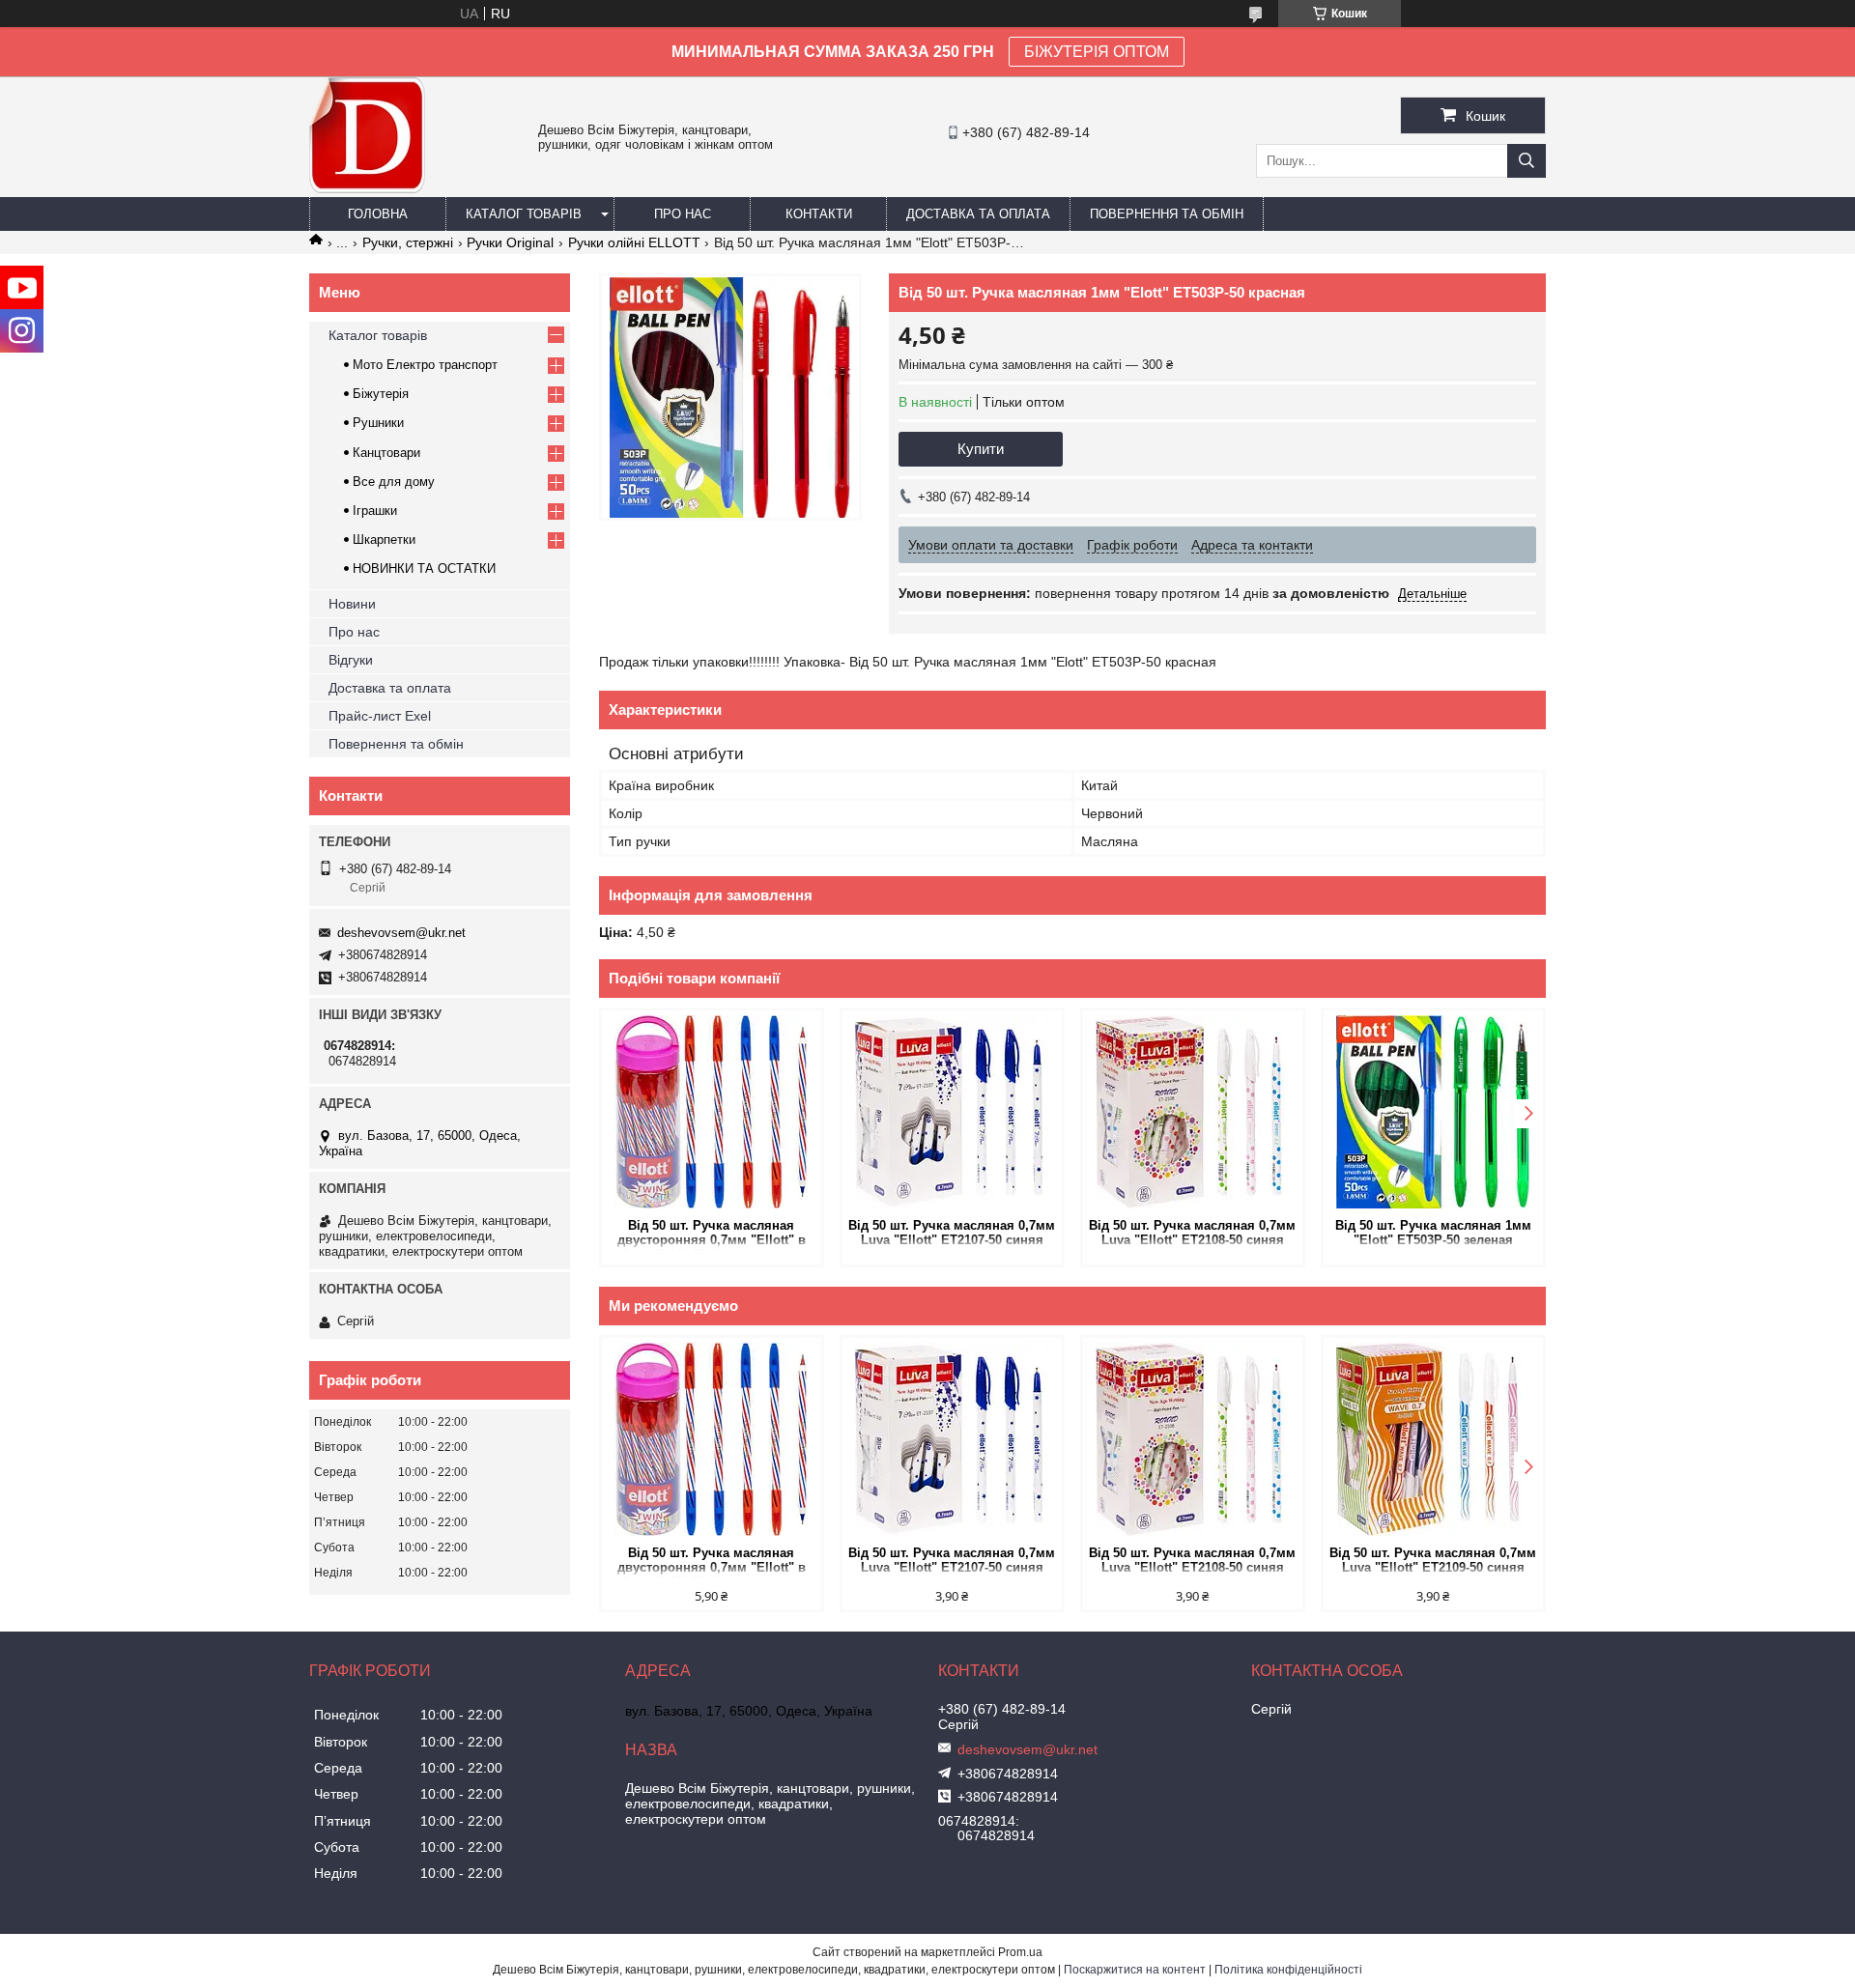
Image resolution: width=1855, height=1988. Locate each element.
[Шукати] (1527, 161)
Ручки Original (510, 242)
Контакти (819, 214)
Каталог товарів (524, 214)
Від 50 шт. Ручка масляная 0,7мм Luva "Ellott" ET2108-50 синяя (1192, 1233)
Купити (981, 449)
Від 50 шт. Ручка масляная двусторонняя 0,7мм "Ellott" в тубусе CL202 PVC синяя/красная (711, 1234)
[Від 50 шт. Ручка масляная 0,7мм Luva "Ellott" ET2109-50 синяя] (1433, 1439)
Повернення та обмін (1167, 214)
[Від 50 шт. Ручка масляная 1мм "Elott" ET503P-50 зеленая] (1433, 1112)
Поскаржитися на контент (1135, 1970)
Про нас (683, 214)
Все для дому (394, 482)
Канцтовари (386, 453)
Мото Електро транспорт (425, 365)
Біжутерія (381, 394)
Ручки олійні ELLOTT (634, 242)
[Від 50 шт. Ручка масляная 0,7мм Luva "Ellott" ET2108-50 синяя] (1193, 1112)
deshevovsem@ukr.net (401, 933)
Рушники (378, 423)
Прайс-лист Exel (380, 716)
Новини (352, 604)
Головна (378, 214)
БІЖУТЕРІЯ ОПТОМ (1097, 52)
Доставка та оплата (978, 214)
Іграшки (375, 511)
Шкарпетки (384, 540)
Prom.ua (1020, 1952)
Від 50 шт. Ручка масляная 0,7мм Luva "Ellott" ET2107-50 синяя (952, 1233)
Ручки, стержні (408, 242)
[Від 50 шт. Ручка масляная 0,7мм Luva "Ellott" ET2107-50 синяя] (952, 1112)
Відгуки (351, 660)
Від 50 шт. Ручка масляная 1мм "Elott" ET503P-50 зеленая (1433, 1233)
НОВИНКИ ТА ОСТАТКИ (424, 568)
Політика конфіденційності (1288, 1970)
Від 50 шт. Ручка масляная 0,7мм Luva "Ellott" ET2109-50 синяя (1433, 1560)
